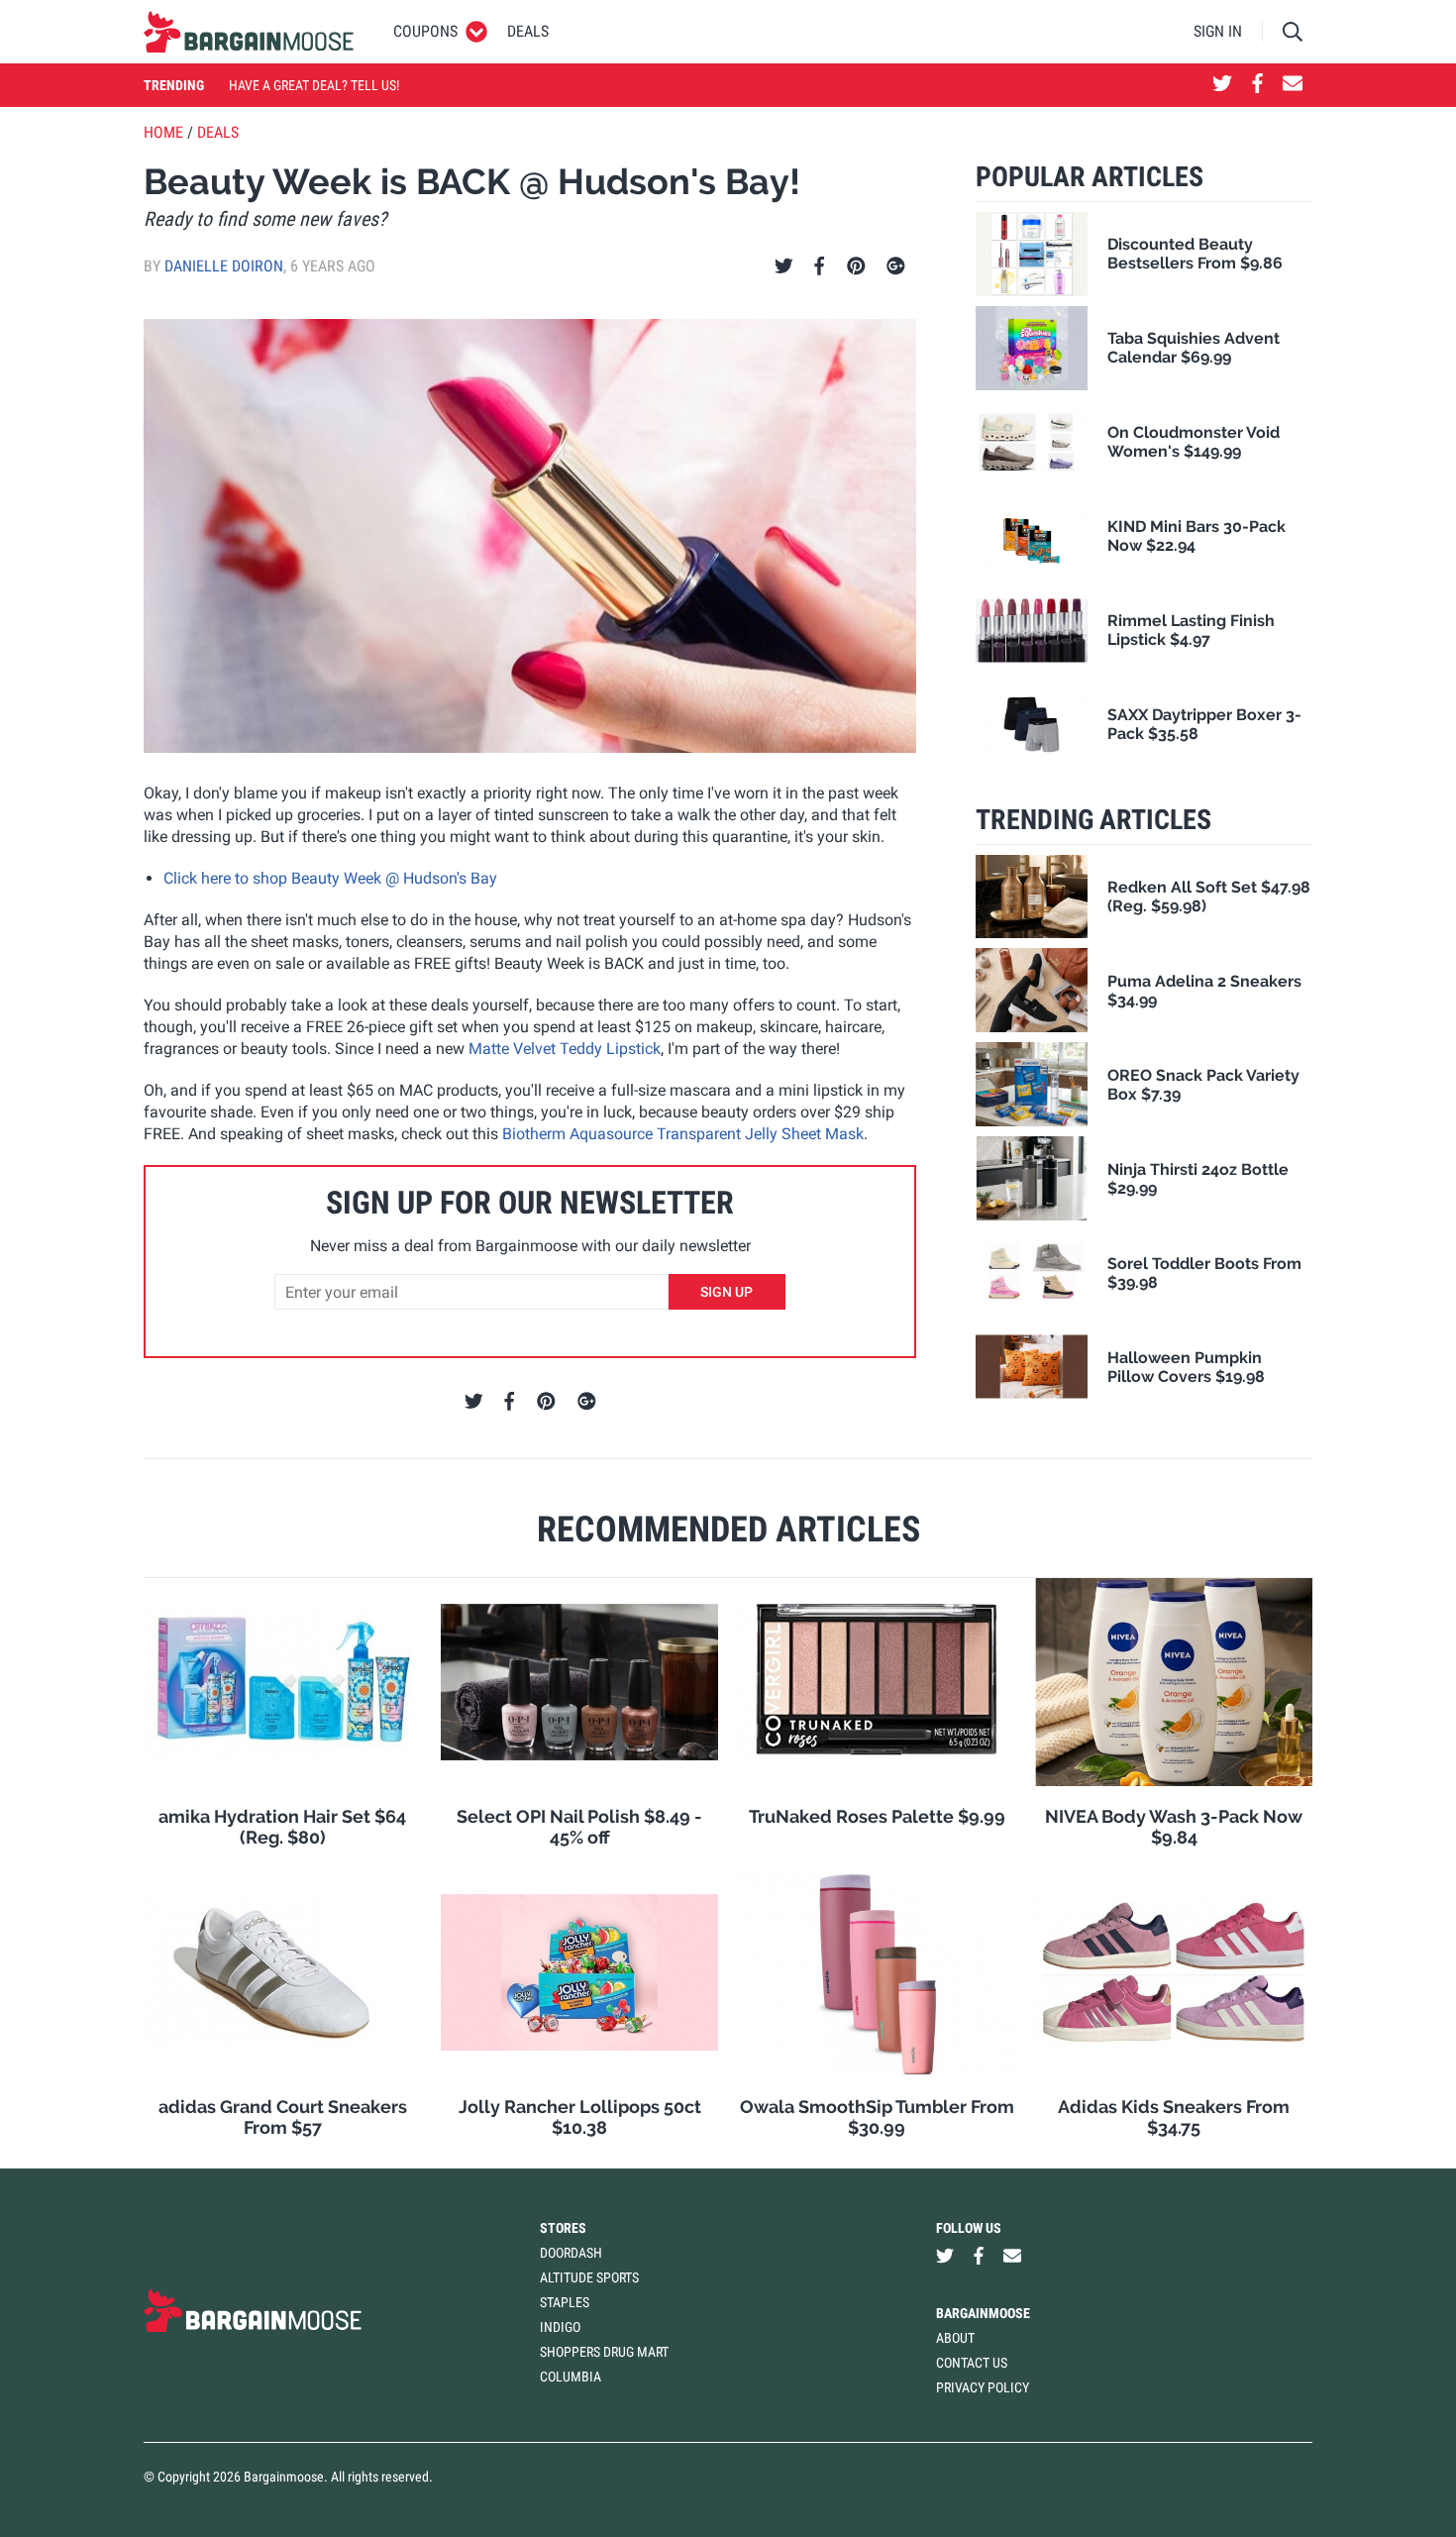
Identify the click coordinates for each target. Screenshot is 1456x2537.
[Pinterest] (856, 266)
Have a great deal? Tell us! (314, 85)
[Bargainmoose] (249, 32)
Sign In (1218, 31)
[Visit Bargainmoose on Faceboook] (1257, 85)
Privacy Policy (983, 2387)
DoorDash (571, 2253)
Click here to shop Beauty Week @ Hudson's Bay (330, 878)
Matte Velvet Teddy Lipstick (565, 1049)
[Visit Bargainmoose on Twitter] (1222, 85)
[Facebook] (819, 266)
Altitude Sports (589, 2277)
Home (163, 132)
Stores (563, 2228)
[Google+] (896, 266)
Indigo (560, 2327)
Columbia (571, 2377)
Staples (565, 2302)
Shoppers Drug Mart (604, 2352)
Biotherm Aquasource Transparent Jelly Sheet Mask (683, 1134)
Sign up (727, 1292)
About (955, 2338)
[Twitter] (784, 266)
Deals (528, 31)
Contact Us (972, 2363)
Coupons (425, 31)
